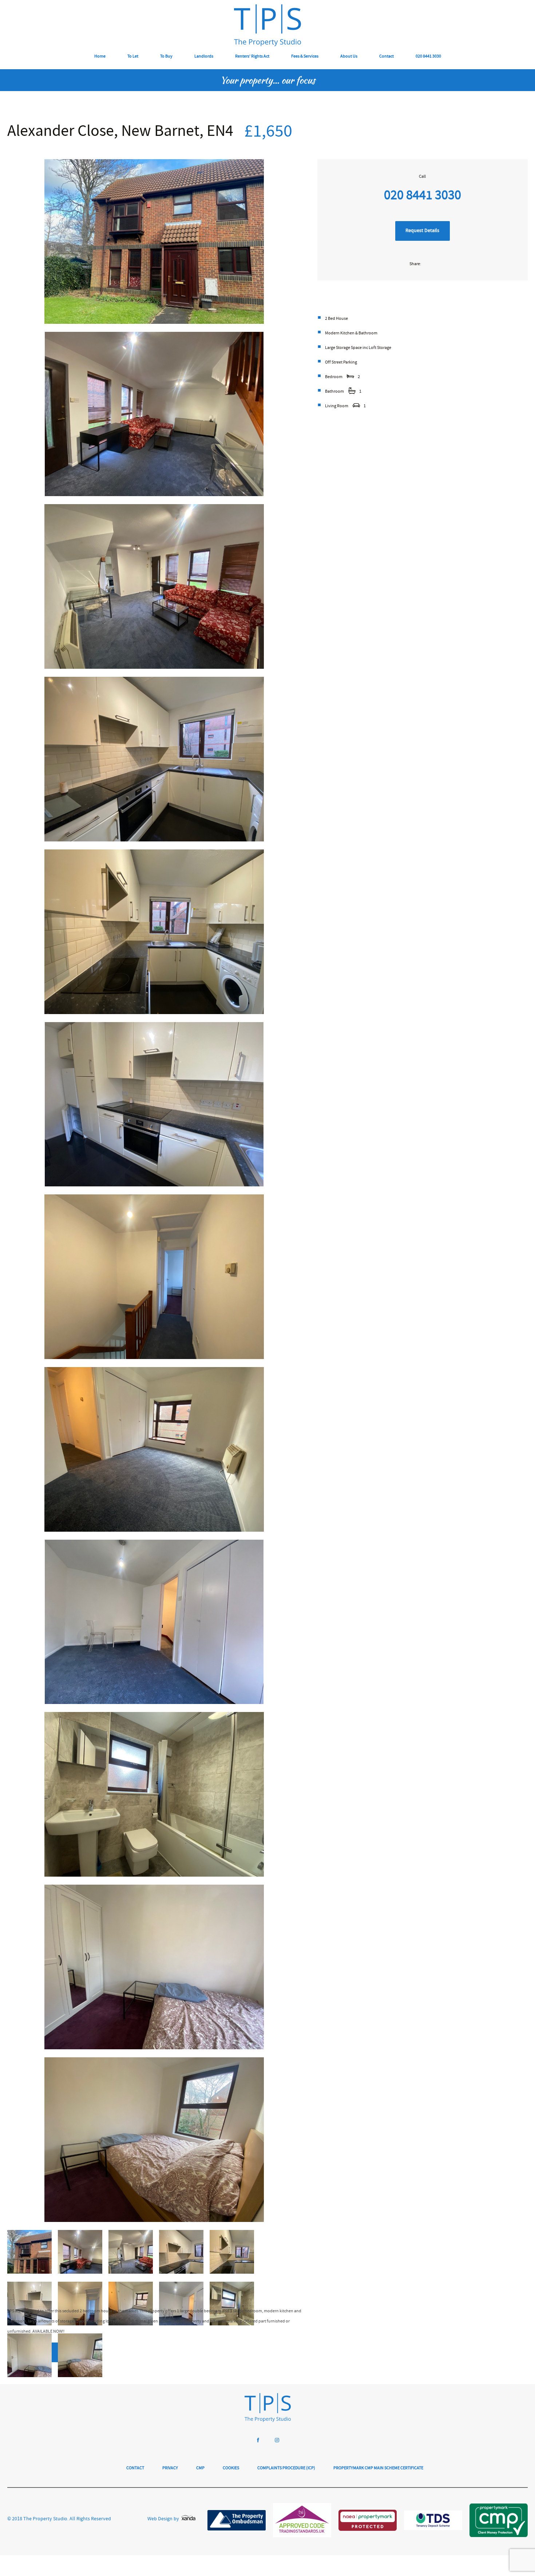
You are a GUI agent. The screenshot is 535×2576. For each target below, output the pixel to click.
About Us (349, 57)
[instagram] (277, 2441)
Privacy (170, 2468)
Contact (387, 57)
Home (100, 57)
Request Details (422, 231)
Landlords (204, 57)
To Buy (166, 57)
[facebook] (258, 2441)
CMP (200, 2468)
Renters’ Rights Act (252, 57)
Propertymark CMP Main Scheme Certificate (378, 2468)
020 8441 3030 (428, 57)
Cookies (231, 2468)
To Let (133, 57)
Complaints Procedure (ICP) (286, 2468)
